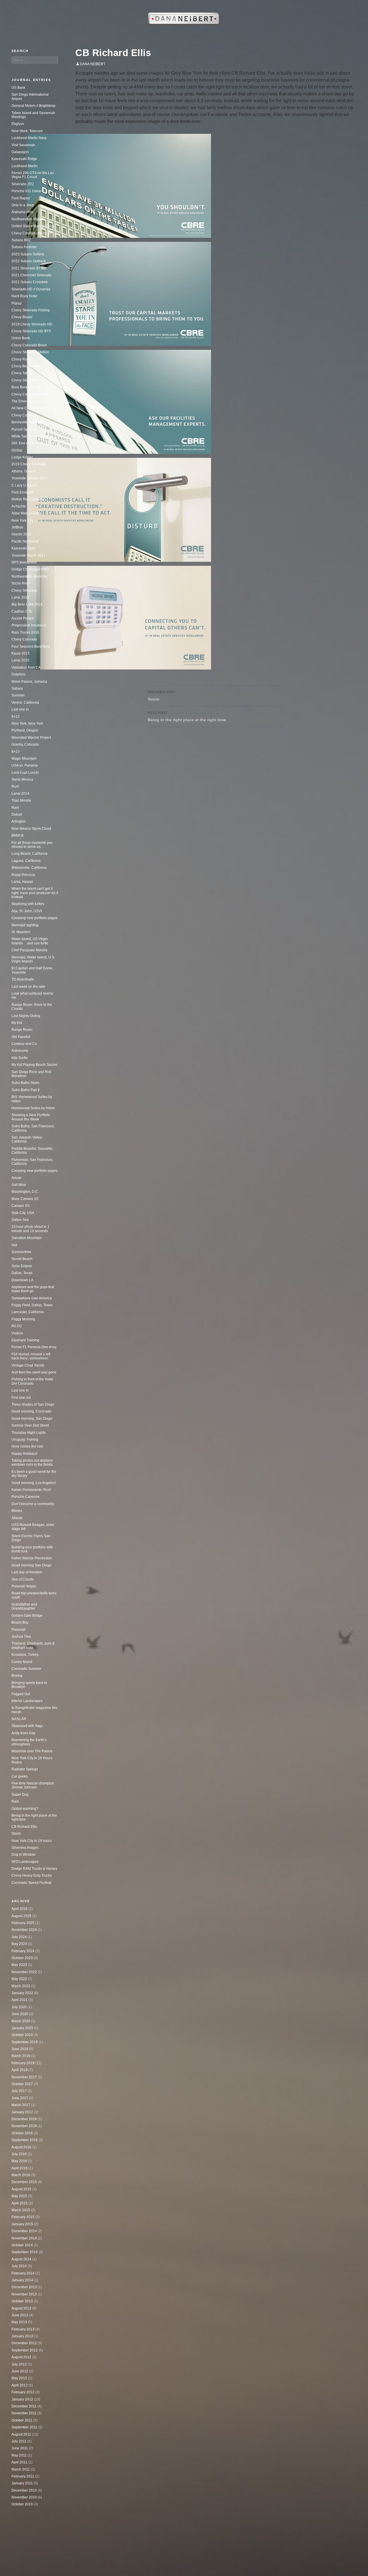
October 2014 (22, 2245)
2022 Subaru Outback (29, 261)
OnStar (17, 450)
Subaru (17, 688)
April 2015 (20, 2203)
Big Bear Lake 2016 (27, 604)
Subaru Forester (24, 247)
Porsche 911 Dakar (26, 191)
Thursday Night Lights (29, 1433)
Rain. (16, 1801)
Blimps (17, 1511)
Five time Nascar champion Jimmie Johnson (33, 1785)
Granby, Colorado (25, 744)
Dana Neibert (93, 64)
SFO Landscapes (25, 1862)
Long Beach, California (29, 854)
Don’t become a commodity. (33, 1504)
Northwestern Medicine (30, 576)
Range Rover (22, 1030)
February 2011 (23, 2476)
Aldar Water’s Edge (27, 513)
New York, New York (27, 723)
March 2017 (21, 2105)
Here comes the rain (27, 1446)
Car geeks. (20, 1776)
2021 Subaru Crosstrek (30, 282)
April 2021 (20, 2000)
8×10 (16, 717)
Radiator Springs (25, 1769)
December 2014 (24, 2231)
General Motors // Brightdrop (33, 106)
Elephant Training (25, 1340)
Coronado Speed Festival (31, 1883)
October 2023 (22, 1958)
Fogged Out (21, 1694)
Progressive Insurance (29, 625)
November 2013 (24, 2294)
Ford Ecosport (22, 492)
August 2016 (21, 2147)
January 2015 (22, 2224)
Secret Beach (22, 1259)
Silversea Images (25, 1848)
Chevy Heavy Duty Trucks (32, 1875)
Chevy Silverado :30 (27, 380)
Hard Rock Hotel (24, 296)
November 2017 (24, 2077)
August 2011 (21, 2434)
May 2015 (19, 2196)
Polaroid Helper (24, 1586)
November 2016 (24, 2126)
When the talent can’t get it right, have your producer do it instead (35, 893)
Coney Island (22, 1662)
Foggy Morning (23, 1319)
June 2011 (20, 2448)
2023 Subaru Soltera (28, 254)
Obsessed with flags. (28, 1726)
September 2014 (25, 2252)
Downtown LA (22, 1280)
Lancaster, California (28, 1312)
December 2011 (24, 2406)
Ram (15, 808)
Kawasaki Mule (23, 548)
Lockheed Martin (25, 166)
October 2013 (22, 2301)
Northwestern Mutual (28, 219)
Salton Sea (20, 1220)
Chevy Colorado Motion (30, 394)
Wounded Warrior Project (31, 738)
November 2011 (24, 2413)
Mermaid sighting (25, 925)
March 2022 (21, 1986)
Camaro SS (21, 1206)
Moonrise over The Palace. (32, 1751)
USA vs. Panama (25, 765)
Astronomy (20, 1051)
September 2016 (25, 2140)
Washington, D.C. (25, 1192)
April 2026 (20, 1909)
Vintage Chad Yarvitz (28, 1365)
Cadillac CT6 (22, 611)
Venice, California (25, 703)
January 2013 (22, 2336)
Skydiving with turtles (28, 904)
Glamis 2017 (21, 534)
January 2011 (22, 2483)
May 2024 (19, 1944)
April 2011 (19, 2462)
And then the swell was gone (34, 1372)
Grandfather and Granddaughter (24, 1606)
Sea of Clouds (23, 1579)
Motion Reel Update (27, 499)
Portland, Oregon (25, 730)
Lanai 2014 (20, 794)
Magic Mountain (24, 759)
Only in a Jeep (23, 205)
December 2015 (24, 2182)
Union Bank (21, 338)
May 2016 (19, 2161)
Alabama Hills (22, 212)
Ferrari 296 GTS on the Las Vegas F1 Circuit (33, 175)
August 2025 (21, 1916)
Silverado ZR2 (23, 184)
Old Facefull (21, 1037)
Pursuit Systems (24, 429)
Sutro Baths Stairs (25, 1083)
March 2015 (21, 2210)
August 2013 (21, 2308)
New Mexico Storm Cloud (31, 829)
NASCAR (19, 1719)
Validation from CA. (26, 667)
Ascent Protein (23, 618)
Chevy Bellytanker (26, 366)
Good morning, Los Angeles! (34, 1483)
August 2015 (21, 2189)
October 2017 (22, 2084)
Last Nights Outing (26, 1016)
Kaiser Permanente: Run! (31, 1490)
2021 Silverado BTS (27, 268)
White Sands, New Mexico (32, 436)
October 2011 (22, 2420)
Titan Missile (21, 800)
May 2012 (19, 2378)
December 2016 (24, 2119)
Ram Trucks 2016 (25, 632)
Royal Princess (23, 875)
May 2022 (19, 1979)
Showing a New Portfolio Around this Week (31, 1117)
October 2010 (22, 2504)
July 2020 (19, 2007)
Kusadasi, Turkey (25, 1655)
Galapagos (20, 152)
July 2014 (19, 2266)
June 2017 (20, 2098)
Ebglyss (18, 124)
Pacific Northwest (25, 541)
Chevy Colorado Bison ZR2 (33, 233)
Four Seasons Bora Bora (31, 647)
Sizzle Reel (20, 583)
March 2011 (21, 2469)
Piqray (17, 303)
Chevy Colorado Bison (29, 345)
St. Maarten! (21, 932)
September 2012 (25, 2350)
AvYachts (19, 506)
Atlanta (17, 1518)
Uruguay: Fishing (25, 1440)
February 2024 (23, 1951)
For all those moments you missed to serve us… (32, 845)
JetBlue (17, 527)
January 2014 (22, 2280)
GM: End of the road (27, 443)
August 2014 (21, 2259)
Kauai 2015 (21, 653)
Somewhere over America (32, 1298)
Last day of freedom (27, 1572)
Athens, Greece (24, 471)
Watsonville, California (29, 868)
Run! (15, 786)
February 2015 (23, 2217)
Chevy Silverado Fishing (31, 310)
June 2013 (20, 2315)
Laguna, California (26, 861)
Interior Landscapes (27, 1701)
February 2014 (23, 2273)
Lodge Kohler (22, 457)
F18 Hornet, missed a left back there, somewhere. (31, 1356)
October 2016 (22, 2133)
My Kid (17, 1023)
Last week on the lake (28, 987)
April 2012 (20, 2385)
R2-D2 (17, 1326)
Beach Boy (20, 1622)
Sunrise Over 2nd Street (30, 1425)
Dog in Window (23, 1855)
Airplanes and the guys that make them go (33, 1289)
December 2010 (24, 2490)
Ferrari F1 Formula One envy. (34, 1347)
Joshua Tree (21, 1637)
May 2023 (19, 1965)
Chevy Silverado (24, 591)
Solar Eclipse (22, 1266)
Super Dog (20, 1794)
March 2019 (21, 2056)
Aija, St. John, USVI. (27, 911)
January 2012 (22, 2399)
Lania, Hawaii (22, 882)
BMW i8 (18, 835)
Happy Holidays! (24, 1454)
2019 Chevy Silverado (29, 464)
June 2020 (20, 2014)
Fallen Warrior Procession (32, 1558)
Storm (162, 696)
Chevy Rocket (22, 359)
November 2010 (24, 2497)
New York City (22, 520)
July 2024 (19, 1937)
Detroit (17, 815)
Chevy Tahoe (22, 373)
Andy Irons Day (23, 1733)
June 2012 (20, 2371)
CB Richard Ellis (24, 1827)
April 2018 (20, 2070)
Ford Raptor (21, 198)
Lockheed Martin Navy (29, 138)
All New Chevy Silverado (31, 408)
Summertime (21, 1252)
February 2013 (23, 2329)
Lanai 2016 (20, 597)
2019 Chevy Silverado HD (32, 324)
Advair (17, 1178)
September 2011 (24, 2427)
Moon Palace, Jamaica (29, 682)
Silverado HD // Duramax (31, 289)
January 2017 (22, 2112)
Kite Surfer (20, 1058)
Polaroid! (19, 1630)
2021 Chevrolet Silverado (31, 275)
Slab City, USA (23, 1213)
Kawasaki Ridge (24, 159)
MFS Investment (24, 562)
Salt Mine (19, 1185)
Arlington (19, 821)
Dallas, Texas (22, 1273)
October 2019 (22, 2035)
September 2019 (25, 2042)
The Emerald (22, 401)
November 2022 (24, 1972)
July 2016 (19, 2154)
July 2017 (19, 2091)
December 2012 (24, 2343)
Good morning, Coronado (31, 1411)
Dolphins (19, 674)
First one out (21, 1398)
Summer (18, 695)
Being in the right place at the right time (187, 716)
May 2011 (19, 2455)
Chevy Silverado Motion (30, 352)
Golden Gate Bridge (27, 1616)
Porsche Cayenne (26, 1497)
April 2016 (20, 2168)
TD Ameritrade (23, 979)
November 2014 (24, 2238)
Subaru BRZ (21, 240)
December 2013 (24, 2287)
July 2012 (19, 2364)
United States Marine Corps (33, 226)
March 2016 (21, 2175)
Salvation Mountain (27, 1238)
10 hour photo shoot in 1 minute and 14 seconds (30, 1229)
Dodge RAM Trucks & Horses (34, 1869)
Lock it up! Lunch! (25, 773)
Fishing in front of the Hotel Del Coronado (32, 1381)
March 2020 (21, 2021)
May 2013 (19, 2322)
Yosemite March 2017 (28, 555)
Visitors (17, 1333)
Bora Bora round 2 (26, 387)
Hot (14, 1245)
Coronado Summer (26, 1669)
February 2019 (23, 2063)
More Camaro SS (25, 1199)
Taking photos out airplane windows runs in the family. (32, 1462)
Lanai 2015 (20, 660)
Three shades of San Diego (33, 1404)
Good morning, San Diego (32, 1419)
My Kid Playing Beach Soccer (34, 1065)
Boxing (17, 1676)
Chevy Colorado (24, 415)
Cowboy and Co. (25, 1044)
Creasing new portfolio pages (34, 918)
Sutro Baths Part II (25, 1090)
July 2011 (19, 2441)
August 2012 (21, 2357)
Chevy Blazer (22, 317)
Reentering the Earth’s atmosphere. (29, 1742)
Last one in (20, 709)
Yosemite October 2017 (30, 478)
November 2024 (24, 1930)
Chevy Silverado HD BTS (31, 331)
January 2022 (22, 1993)
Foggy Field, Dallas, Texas (32, 1305)
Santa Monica (22, 779)
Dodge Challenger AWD (30, 569)
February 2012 (23, 2392)
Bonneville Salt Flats (27, 422)
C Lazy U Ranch (24, 485)
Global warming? (25, 1809)
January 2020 (22, 2028)
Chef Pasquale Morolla (29, 950)
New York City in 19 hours (32, 1841)
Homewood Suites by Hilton (33, 1108)
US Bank (18, 88)
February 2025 (23, 1923)
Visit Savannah (23, 145)
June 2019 (20, 2049)
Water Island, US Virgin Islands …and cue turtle (30, 941)
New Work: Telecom (27, 131)
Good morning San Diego (31, 1565)
